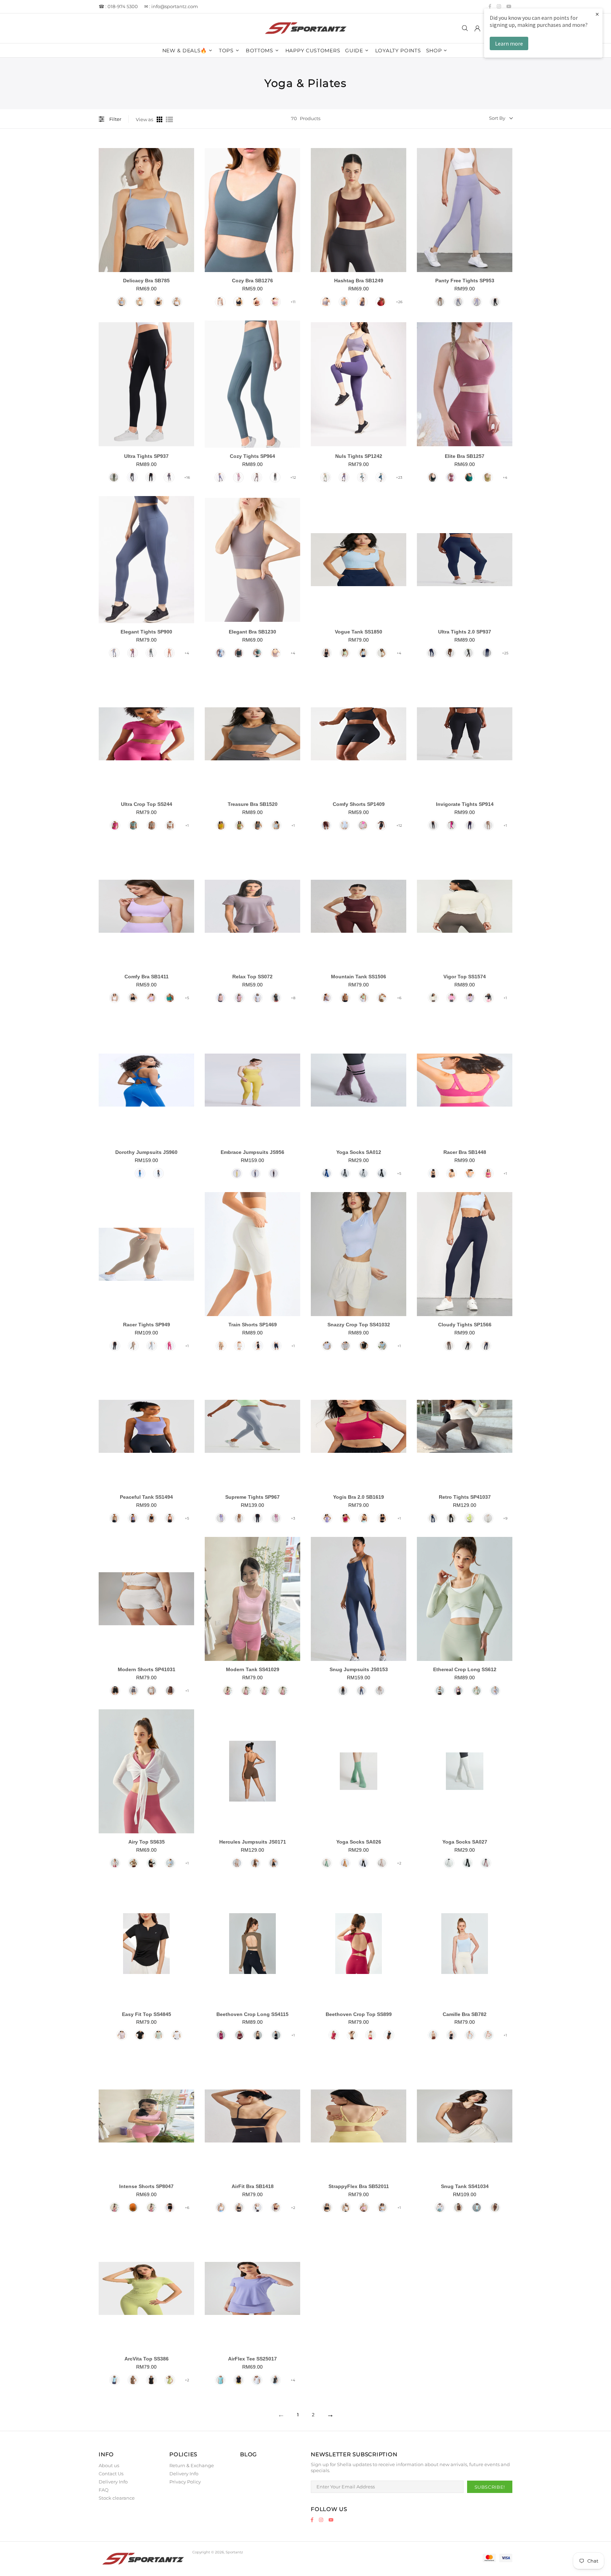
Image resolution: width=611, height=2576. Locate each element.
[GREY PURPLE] (275, 653)
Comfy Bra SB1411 (147, 977)
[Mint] (140, 302)
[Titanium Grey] (132, 477)
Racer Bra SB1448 (465, 1152)
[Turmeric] (221, 825)
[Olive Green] (258, 2035)
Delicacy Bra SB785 (146, 281)
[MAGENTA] (451, 477)
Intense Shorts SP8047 (146, 2186)
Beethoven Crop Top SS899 (359, 2014)
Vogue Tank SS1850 (359, 632)
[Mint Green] (133, 825)
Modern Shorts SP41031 (147, 1669)
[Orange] (133, 2207)
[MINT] (326, 477)
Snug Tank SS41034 (465, 2186)
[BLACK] (239, 302)
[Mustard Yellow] (345, 1863)
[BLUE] (114, 653)
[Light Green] (477, 1691)
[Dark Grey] (345, 1173)
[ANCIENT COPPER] (257, 302)
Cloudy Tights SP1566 (465, 1325)
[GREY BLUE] (362, 477)
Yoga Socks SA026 (359, 1842)
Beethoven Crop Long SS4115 (252, 2014)
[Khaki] (133, 1863)
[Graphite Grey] (275, 477)
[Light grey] (345, 1346)
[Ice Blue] (115, 2380)
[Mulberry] (221, 2035)
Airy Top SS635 (147, 1842)
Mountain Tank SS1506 (359, 977)
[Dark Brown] (450, 653)
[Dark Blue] (327, 1173)
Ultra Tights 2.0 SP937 (465, 632)
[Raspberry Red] (334, 2035)
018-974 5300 (123, 6)
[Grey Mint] (382, 1346)
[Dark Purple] (470, 825)
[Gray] (133, 1691)
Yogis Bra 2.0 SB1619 (359, 1497)
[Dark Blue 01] (487, 653)
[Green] (170, 2380)
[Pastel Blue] (470, 2035)
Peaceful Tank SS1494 (146, 1497)
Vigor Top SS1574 (465, 977)
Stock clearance (117, 2498)
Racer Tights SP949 (147, 1325)
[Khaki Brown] (449, 1346)
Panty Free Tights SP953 (465, 281)
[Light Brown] (440, 302)
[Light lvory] (382, 653)
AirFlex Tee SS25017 (252, 2359)
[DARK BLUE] (381, 477)
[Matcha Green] (239, 825)
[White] (177, 302)
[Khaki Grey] (152, 825)
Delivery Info (113, 2482)
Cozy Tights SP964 (252, 456)
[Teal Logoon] (170, 998)
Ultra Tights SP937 (146, 456)
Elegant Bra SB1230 (252, 632)
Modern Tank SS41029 (253, 1669)
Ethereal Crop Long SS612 (465, 1669)
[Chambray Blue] (276, 825)
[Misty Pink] (488, 2035)
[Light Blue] (257, 998)
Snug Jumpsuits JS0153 (359, 1669)
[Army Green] (114, 477)
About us (109, 2465)
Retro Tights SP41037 (465, 1497)
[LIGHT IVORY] (220, 302)
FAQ (104, 2490)
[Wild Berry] (345, 1518)
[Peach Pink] (221, 998)
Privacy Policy (185, 2482)
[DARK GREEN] (469, 477)
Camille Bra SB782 (465, 2014)
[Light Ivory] (382, 998)
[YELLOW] (237, 1173)
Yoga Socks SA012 (359, 1152)
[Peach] (170, 1518)
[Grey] (344, 302)
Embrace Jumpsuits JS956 (252, 1152)
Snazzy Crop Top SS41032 (359, 1325)
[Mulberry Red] (326, 825)
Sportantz (305, 28)
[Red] (381, 302)
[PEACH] (169, 653)
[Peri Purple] (220, 477)
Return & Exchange (192, 2465)
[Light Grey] (363, 1173)
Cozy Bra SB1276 (252, 281)
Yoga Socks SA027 (465, 1842)
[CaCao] (345, 998)
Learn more (509, 43)
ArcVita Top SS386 (147, 2359)
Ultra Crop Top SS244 (147, 804)
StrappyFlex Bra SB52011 (359, 2186)
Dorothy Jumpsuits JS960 (146, 1152)
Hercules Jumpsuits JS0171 (253, 1842)
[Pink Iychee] (115, 825)
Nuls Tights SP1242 (359, 456)
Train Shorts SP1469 (253, 1325)
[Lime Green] (470, 1518)
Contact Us (111, 2474)
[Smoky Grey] (258, 825)
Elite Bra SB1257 (465, 456)
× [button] (597, 14)
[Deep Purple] (133, 1518)
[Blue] (122, 302)
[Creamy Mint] (345, 653)
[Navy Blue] (432, 653)
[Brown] (133, 2380)
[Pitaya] (452, 825)
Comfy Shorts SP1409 (359, 804)
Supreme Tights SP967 (252, 1497)
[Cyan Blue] (220, 2380)
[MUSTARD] (488, 477)
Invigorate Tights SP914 (465, 804)
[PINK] (275, 302)
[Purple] (239, 998)
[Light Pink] (363, 825)
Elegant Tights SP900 (146, 632)
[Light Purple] (477, 302)
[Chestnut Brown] (170, 1691)
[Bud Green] (363, 998)
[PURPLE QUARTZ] (344, 477)
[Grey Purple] (257, 477)
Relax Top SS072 (252, 977)
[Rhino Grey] (470, 1173)
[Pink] (238, 477)
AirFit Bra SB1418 (253, 2186)
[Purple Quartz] (362, 302)
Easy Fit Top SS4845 (147, 2014)
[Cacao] (239, 1518)
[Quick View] (187, 215)
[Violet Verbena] (326, 302)
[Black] (158, 302)
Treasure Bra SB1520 (253, 804)
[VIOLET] (133, 653)
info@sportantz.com (175, 6)
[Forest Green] (495, 2207)
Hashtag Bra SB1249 (359, 281)
